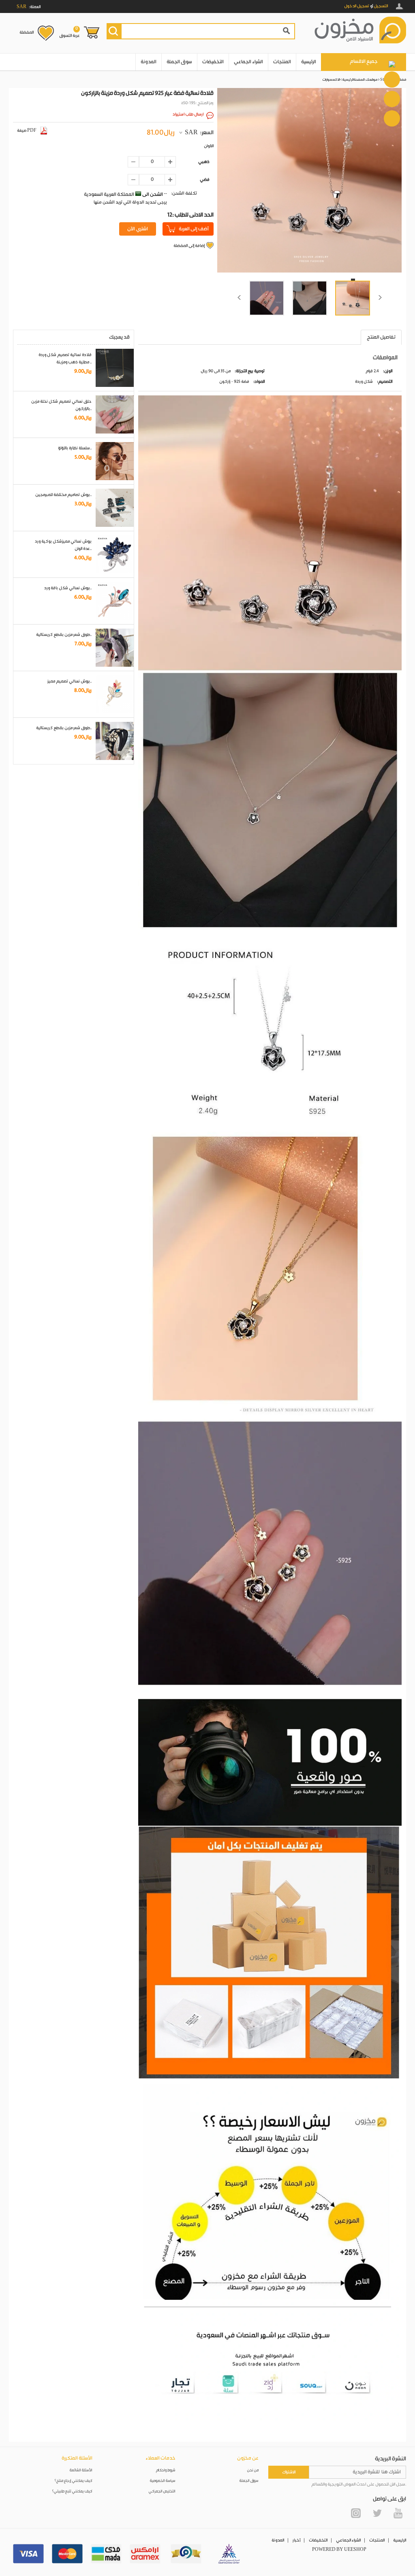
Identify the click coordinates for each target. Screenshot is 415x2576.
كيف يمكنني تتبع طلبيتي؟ (72, 2491)
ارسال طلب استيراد (188, 114)
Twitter (377, 2513)
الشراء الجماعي (248, 62)
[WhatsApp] (392, 79)
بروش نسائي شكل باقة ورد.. (68, 588)
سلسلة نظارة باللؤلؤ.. (75, 448)
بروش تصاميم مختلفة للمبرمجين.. (63, 495)
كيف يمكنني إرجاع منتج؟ (73, 2481)
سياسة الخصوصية (163, 2481)
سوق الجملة (179, 62)
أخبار (296, 2540)
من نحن (253, 2470)
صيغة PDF (27, 131)
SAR (191, 133)
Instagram (356, 2513)
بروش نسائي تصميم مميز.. (70, 681)
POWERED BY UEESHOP (339, 2550)
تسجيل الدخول (357, 6)
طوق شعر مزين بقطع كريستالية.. (64, 635)
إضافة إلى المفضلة (189, 246)
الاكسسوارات (331, 80)
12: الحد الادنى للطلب (190, 215)
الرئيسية (309, 62)
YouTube (398, 2513)
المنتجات (282, 62)
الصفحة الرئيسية (353, 80)
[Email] (392, 99)
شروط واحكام (166, 2470)
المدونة (149, 62)
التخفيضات (213, 62)
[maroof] (186, 2554)
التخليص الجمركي (162, 2491)
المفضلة (27, 32)
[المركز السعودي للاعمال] (229, 2554)
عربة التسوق (70, 32)
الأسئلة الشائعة (81, 2470)
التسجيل (381, 6)
